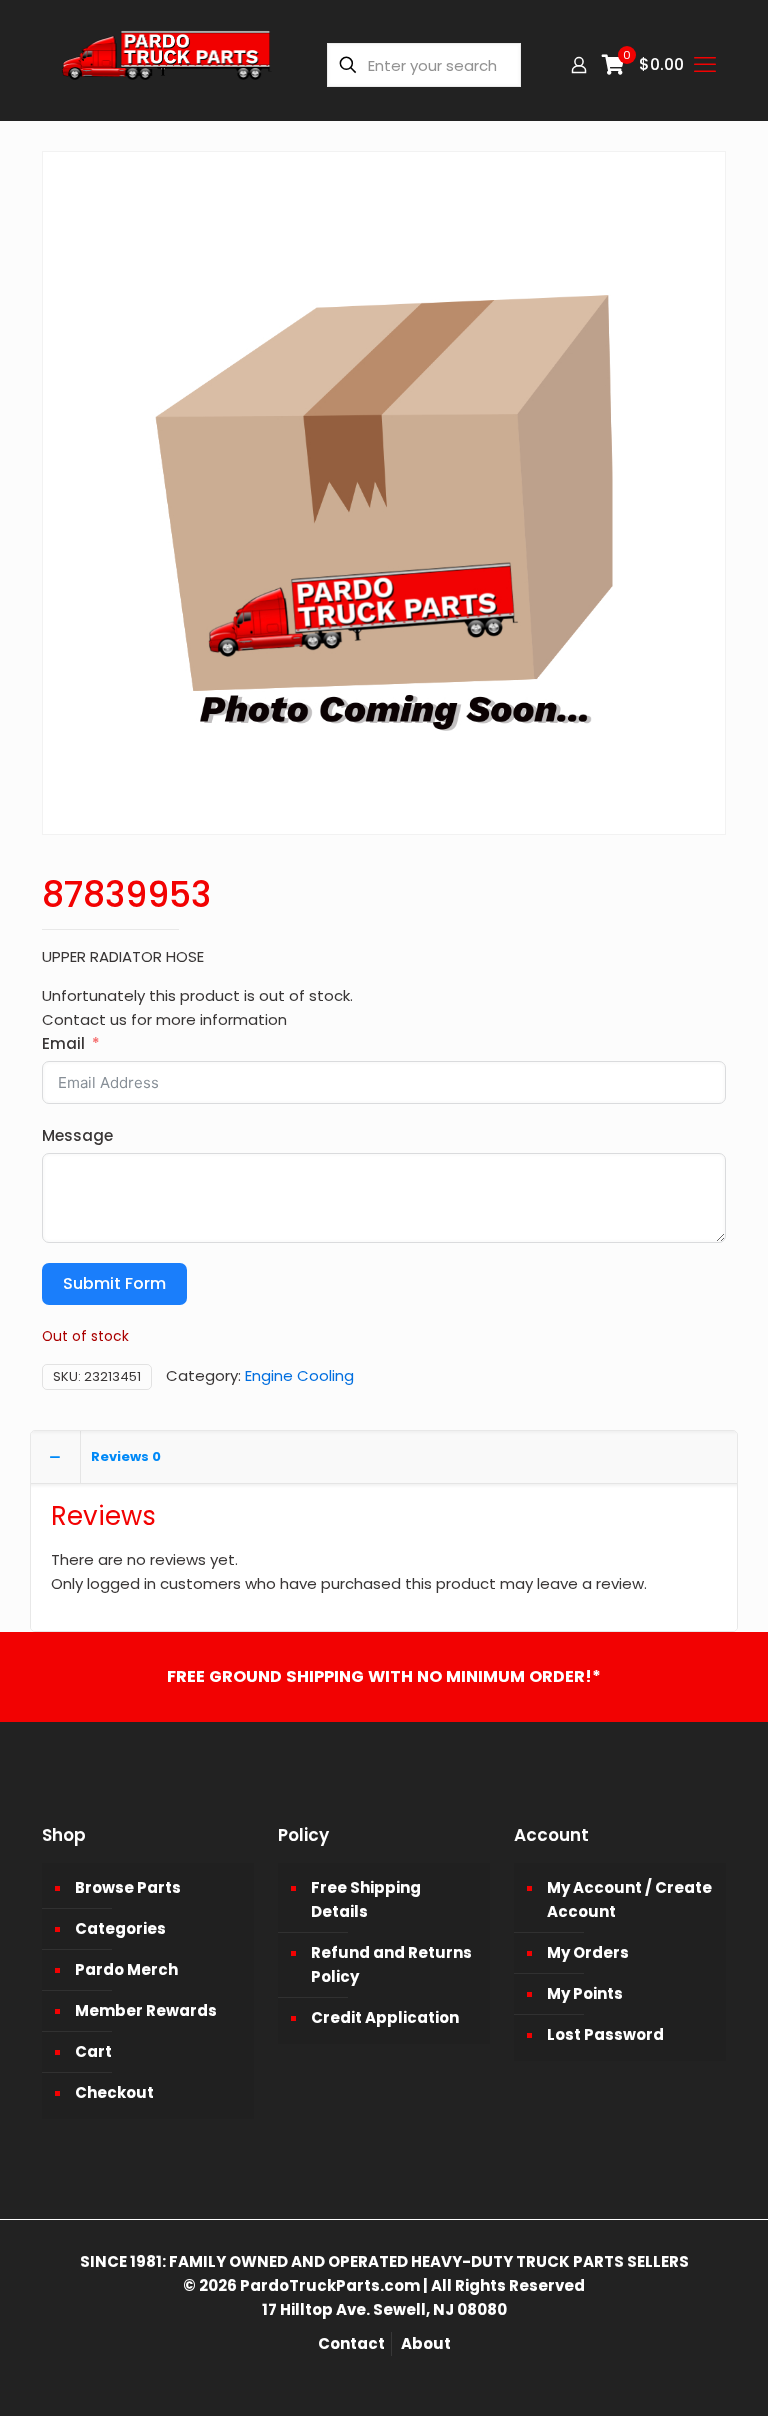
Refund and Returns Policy (391, 1964)
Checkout (114, 2092)
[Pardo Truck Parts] (167, 65)
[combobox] (424, 65)
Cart (93, 2051)
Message (77, 1135)
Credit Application (385, 2017)
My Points (585, 1993)
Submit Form (114, 1283)
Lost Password (605, 2034)
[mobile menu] (705, 65)
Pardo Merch (126, 1969)
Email (63, 1043)
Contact (351, 2343)
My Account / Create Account (629, 1899)
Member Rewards (146, 2010)
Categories (120, 1928)
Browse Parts (128, 1887)
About (426, 2343)
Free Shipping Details (366, 1899)
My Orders (588, 1952)
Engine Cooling (299, 1375)
